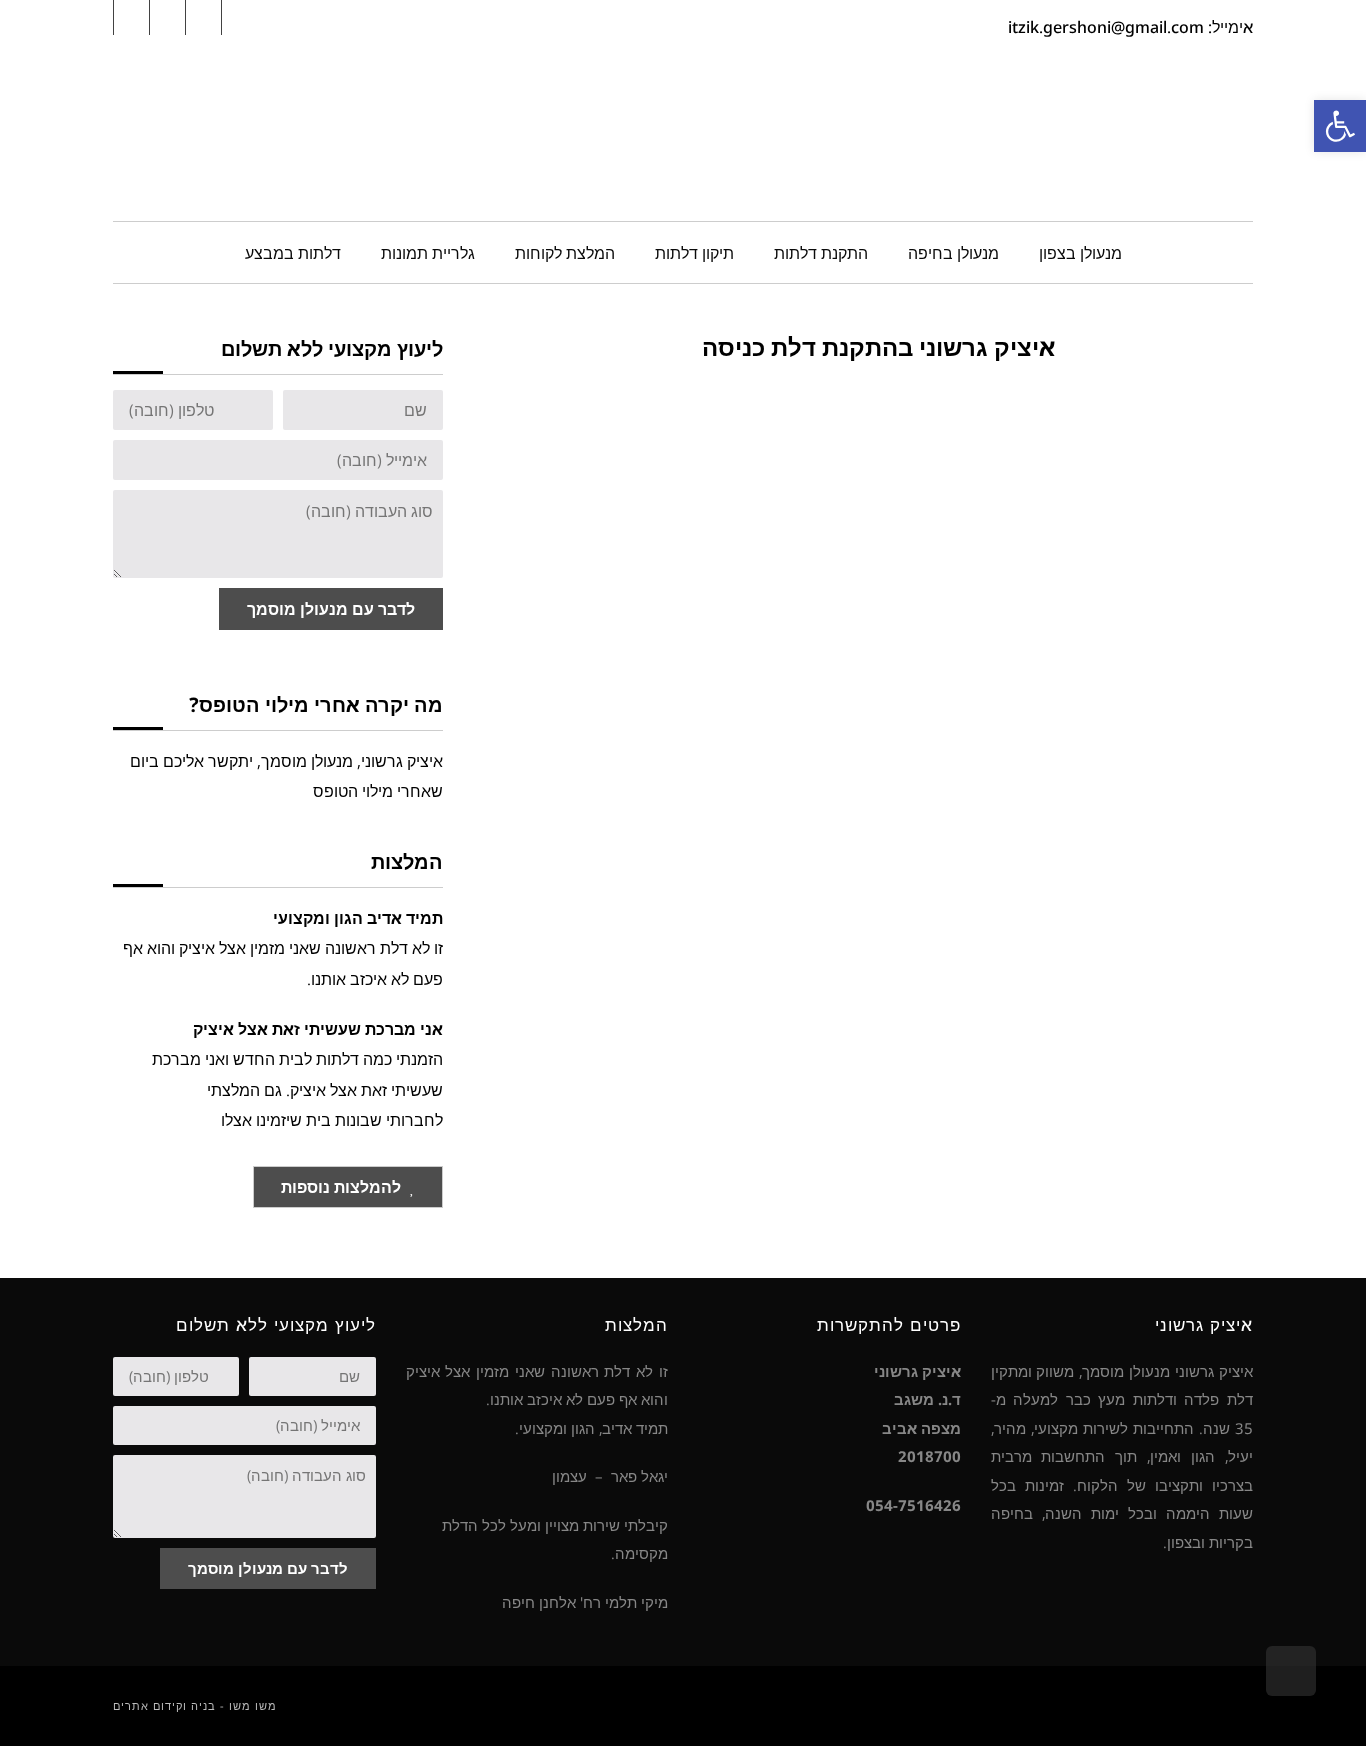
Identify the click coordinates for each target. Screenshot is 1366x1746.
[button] (1340, 126)
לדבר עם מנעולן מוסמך (331, 609)
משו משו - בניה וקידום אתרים (195, 1705)
